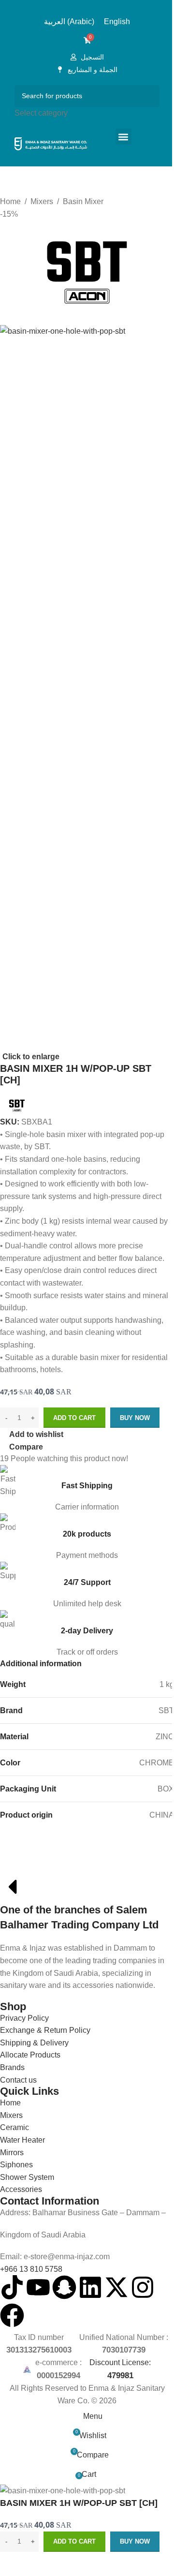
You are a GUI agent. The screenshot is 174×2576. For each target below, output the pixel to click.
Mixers (42, 201)
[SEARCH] (149, 102)
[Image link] (69, 1861)
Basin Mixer (83, 201)
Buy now (135, 1418)
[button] (123, 137)
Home (10, 201)
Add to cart (74, 1418)
